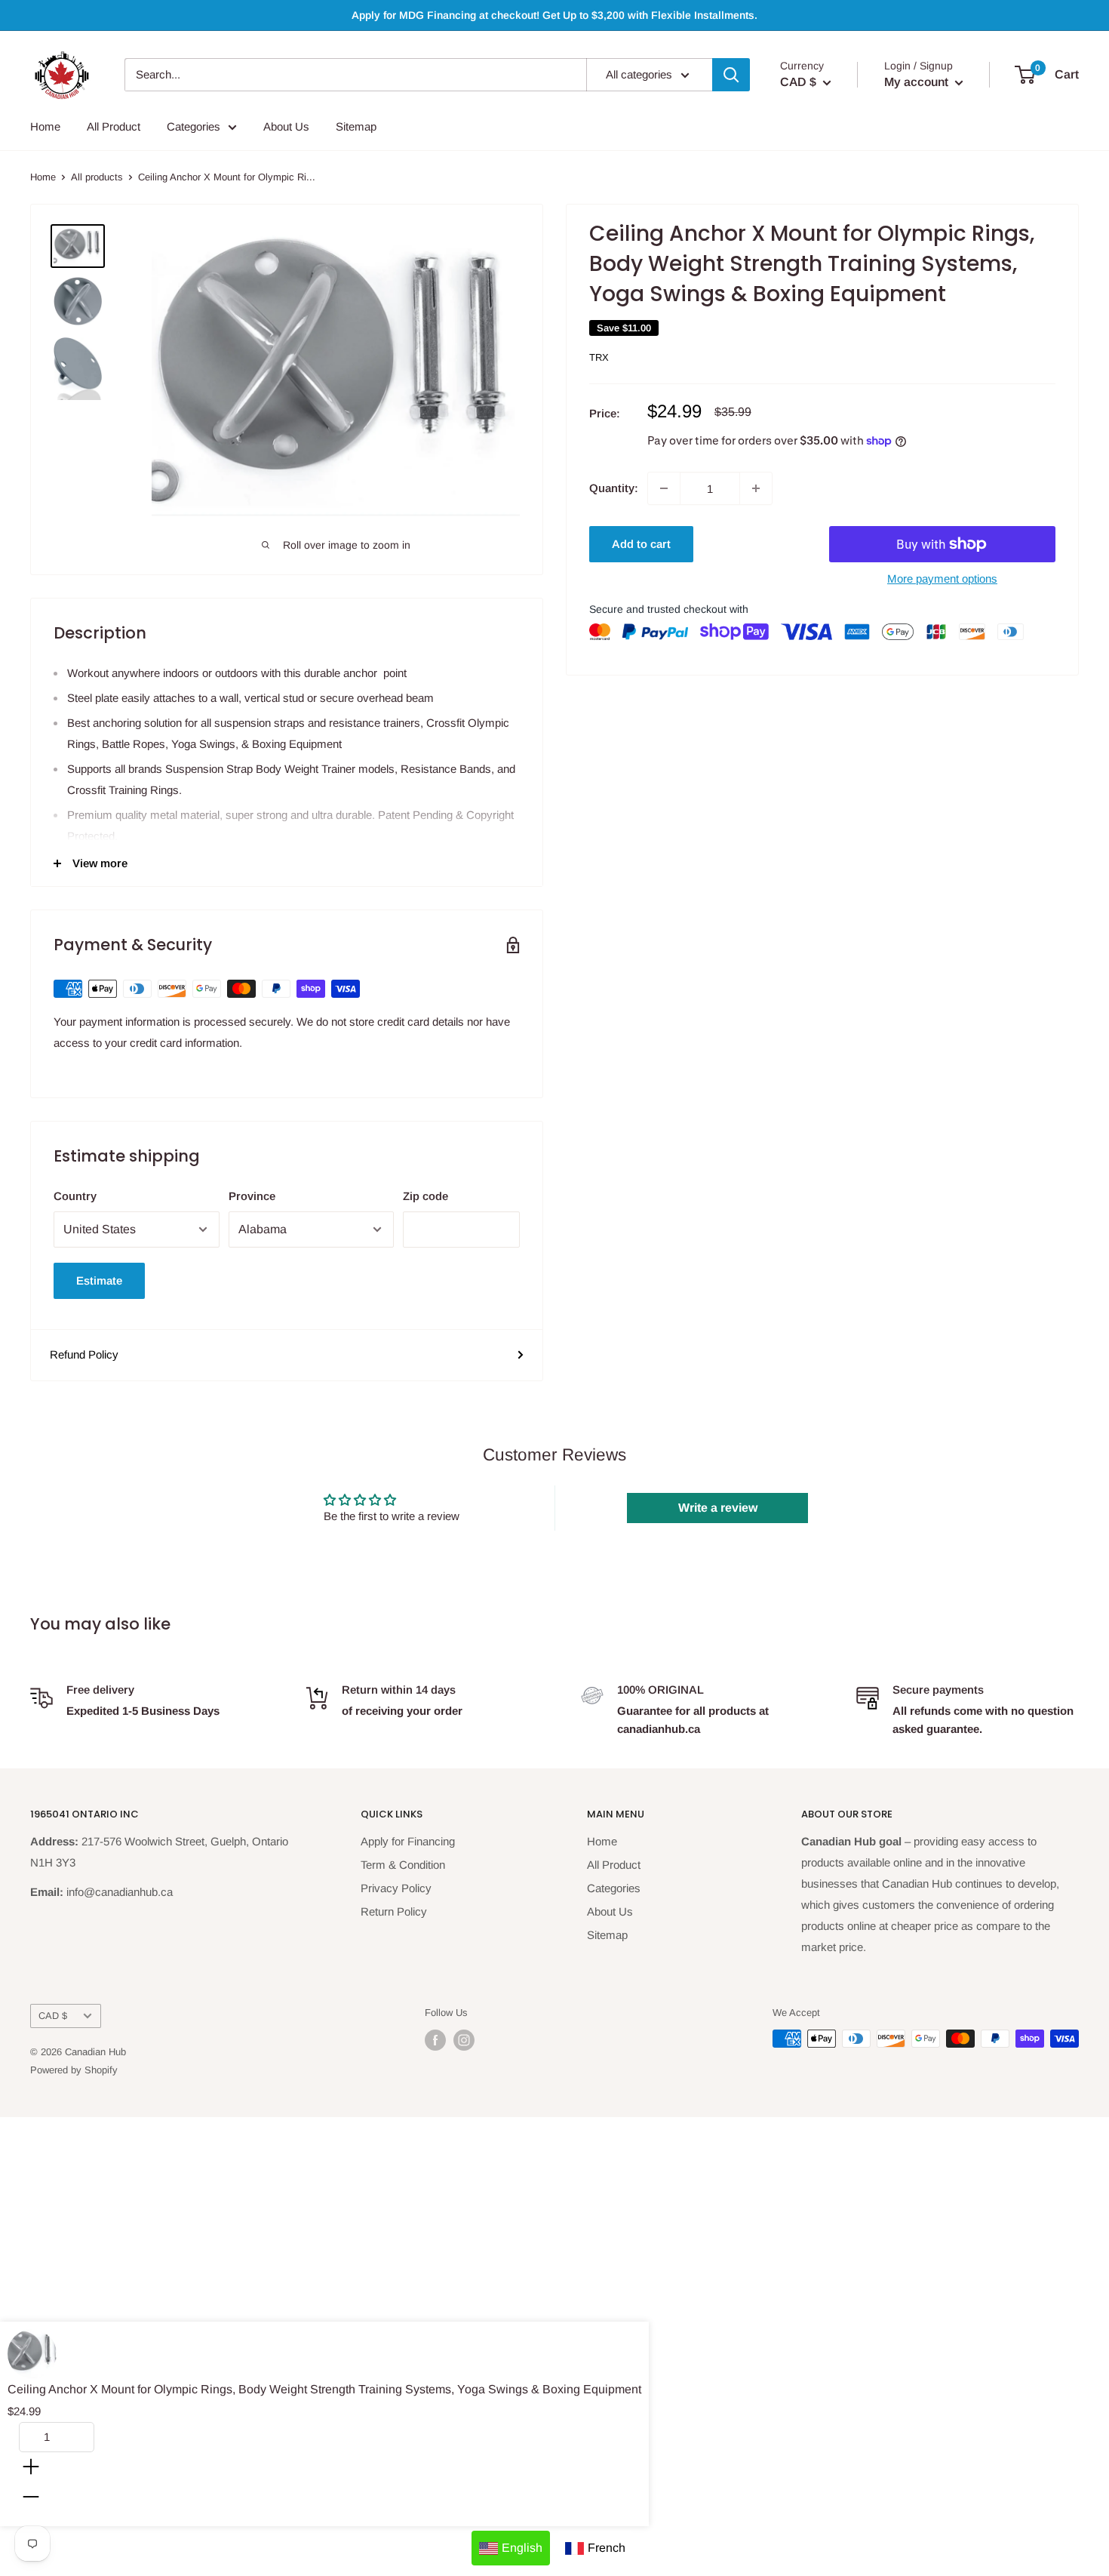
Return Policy (394, 1911)
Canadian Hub (95, 2052)
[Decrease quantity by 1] (664, 488)
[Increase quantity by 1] (756, 488)
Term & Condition (403, 1865)
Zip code (425, 1196)
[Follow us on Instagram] (464, 2040)
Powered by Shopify (74, 2070)
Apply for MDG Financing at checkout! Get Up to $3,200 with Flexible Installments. (554, 15)
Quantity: (614, 488)
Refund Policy (84, 1354)
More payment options (942, 579)
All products (97, 177)
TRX (599, 357)
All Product (114, 126)
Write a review (718, 1508)
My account (918, 82)
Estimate (99, 1280)
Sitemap (356, 126)
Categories (194, 126)
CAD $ (53, 2016)
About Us (286, 126)
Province (252, 1196)
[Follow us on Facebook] (435, 2040)
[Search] (731, 75)
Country (75, 1196)
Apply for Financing (408, 1841)
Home (45, 126)
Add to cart (641, 544)
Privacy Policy (396, 1888)
